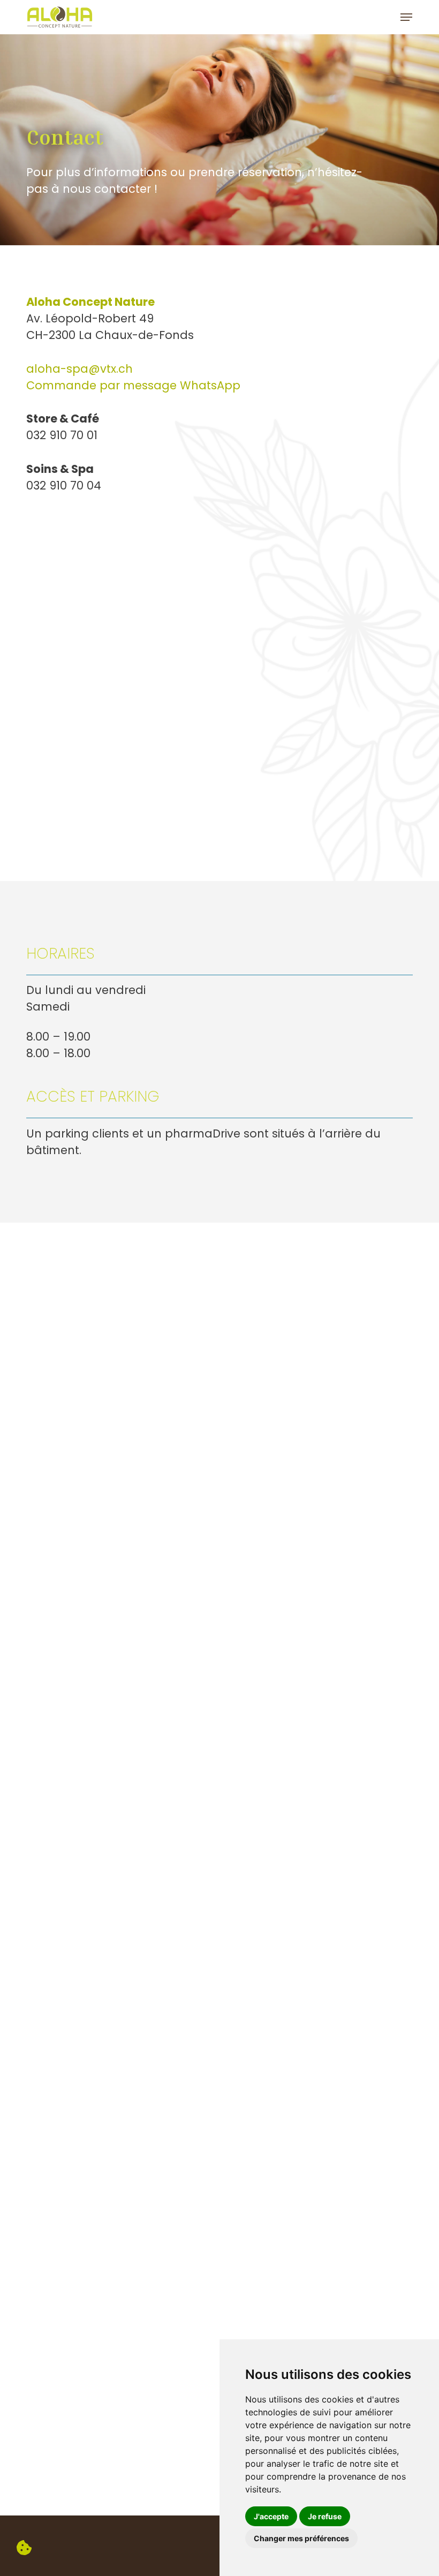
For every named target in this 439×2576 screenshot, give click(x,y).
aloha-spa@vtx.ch (80, 369)
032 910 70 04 (64, 485)
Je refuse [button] (325, 2516)
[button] (406, 17)
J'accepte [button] (271, 2516)
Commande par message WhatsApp (133, 385)
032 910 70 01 (62, 435)
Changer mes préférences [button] (301, 2538)
